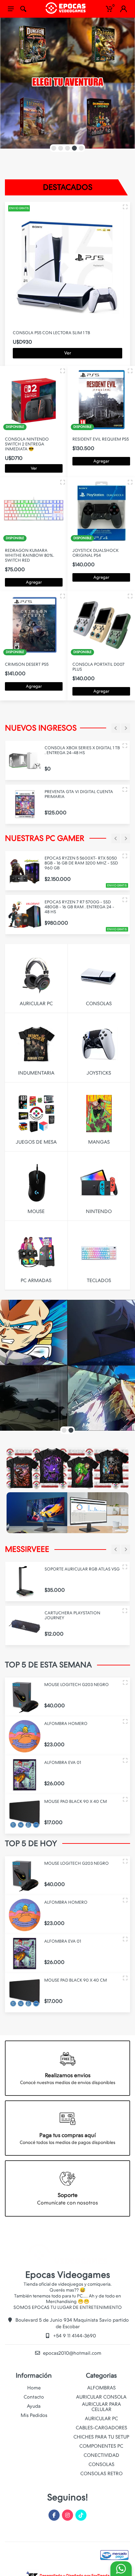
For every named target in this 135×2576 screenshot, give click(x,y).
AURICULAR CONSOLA (101, 2397)
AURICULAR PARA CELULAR (101, 2407)
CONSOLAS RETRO (101, 2474)
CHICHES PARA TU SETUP (101, 2437)
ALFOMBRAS (101, 2388)
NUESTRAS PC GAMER (45, 838)
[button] (54, 148)
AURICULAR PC (101, 2419)
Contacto (34, 2397)
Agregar (101, 461)
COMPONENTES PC (101, 2446)
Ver (68, 353)
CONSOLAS (101, 2464)
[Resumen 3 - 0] (125, 207)
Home (34, 2388)
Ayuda (34, 2406)
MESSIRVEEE (27, 1549)
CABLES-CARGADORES (101, 2428)
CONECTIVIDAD (101, 2455)
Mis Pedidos (34, 2415)
